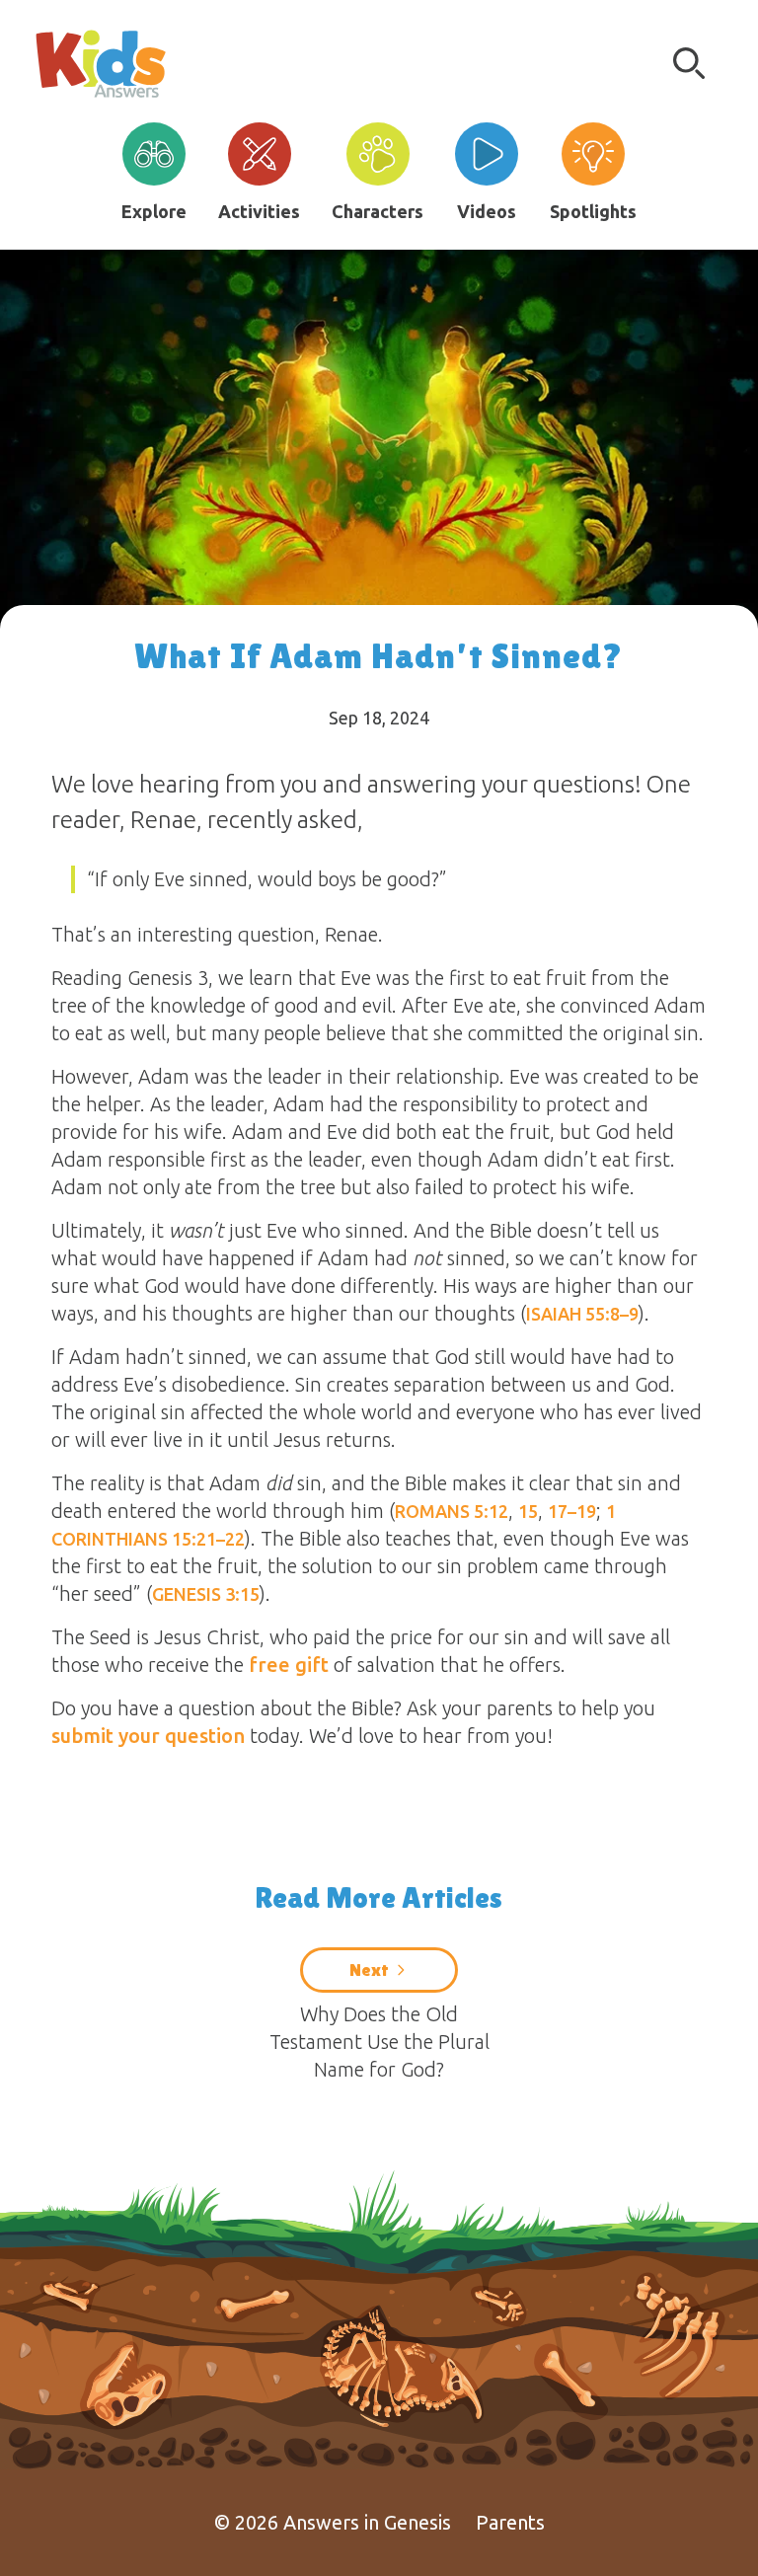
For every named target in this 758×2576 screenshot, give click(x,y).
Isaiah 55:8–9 (582, 1314)
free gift (289, 1665)
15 (528, 1511)
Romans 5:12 (452, 1511)
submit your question (148, 1736)
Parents (510, 2522)
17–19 (572, 1511)
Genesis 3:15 (206, 1594)
